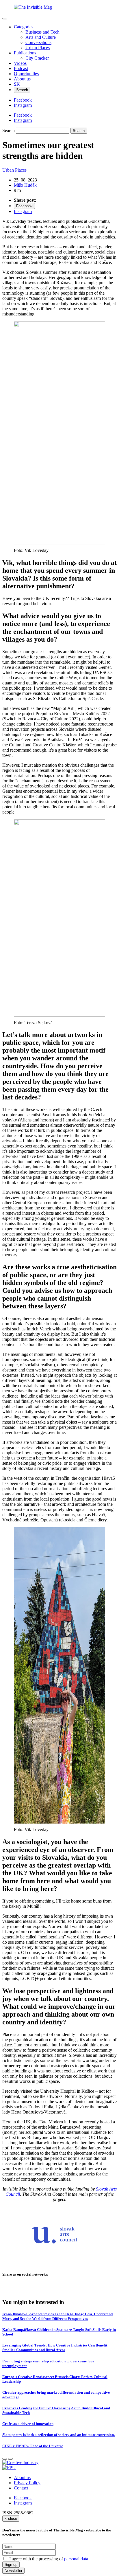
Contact (21, 2488)
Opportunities (26, 74)
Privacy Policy (27, 2483)
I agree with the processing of (49, 2559)
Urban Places (38, 48)
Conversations (38, 42)
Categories (24, 27)
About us (22, 79)
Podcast (21, 68)
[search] (43, 131)
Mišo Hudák (25, 185)
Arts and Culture (41, 37)
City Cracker (37, 58)
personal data (76, 2559)
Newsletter (13, 2571)
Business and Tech (42, 32)
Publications (25, 53)
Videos (20, 63)
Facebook (23, 2498)
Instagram (23, 2503)
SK (17, 84)
